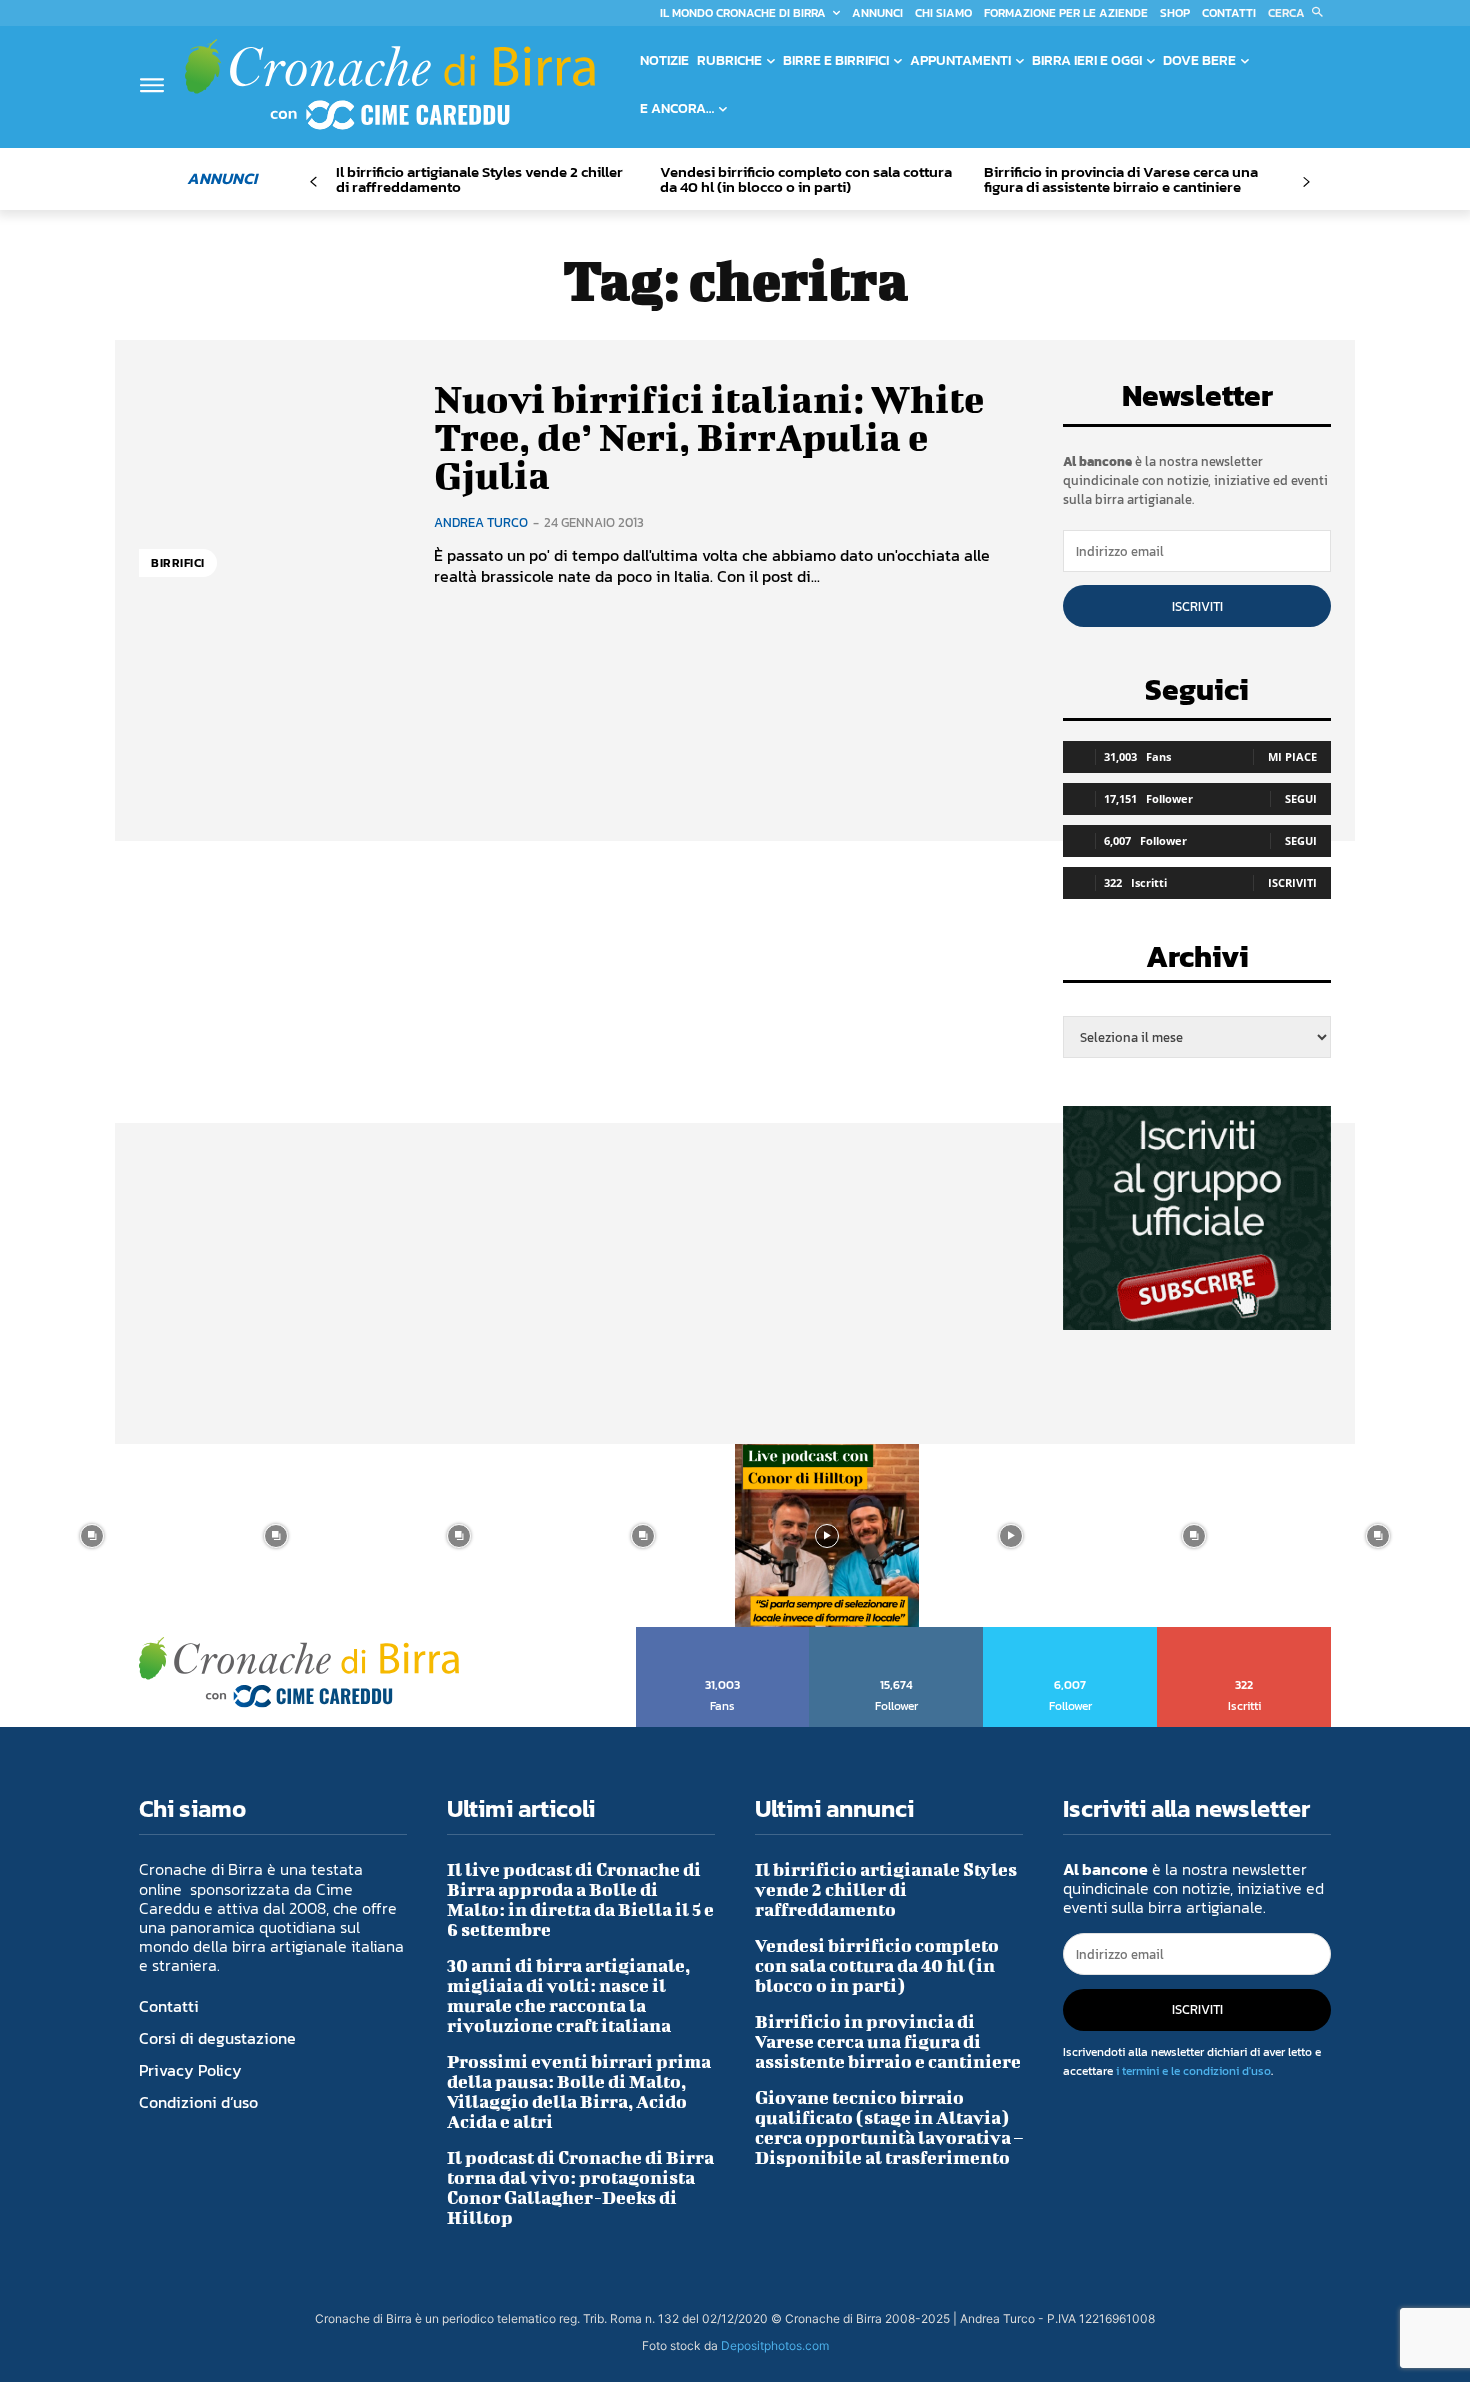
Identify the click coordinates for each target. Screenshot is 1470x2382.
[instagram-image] (92, 1536)
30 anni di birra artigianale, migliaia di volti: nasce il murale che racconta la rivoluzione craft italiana (568, 1995)
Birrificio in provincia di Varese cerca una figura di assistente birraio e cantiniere (1121, 179)
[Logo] (390, 84)
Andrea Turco (481, 522)
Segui (1301, 798)
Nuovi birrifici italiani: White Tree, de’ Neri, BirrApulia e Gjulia (709, 437)
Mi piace (1292, 756)
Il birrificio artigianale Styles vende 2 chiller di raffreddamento (479, 179)
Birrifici (178, 563)
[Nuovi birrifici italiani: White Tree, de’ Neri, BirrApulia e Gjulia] (271, 483)
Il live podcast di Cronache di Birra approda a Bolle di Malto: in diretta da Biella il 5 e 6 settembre (580, 1899)
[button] (1299, 13)
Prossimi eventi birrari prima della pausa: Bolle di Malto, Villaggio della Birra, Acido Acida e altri (579, 2091)
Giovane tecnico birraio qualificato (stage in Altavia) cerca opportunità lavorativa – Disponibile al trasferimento (889, 2127)
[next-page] (1305, 182)
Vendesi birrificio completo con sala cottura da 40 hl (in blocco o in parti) (806, 179)
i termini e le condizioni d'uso (1193, 2071)
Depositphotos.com (775, 2345)
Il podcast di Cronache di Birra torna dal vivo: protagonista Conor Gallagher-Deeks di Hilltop (580, 2187)
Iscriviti (1197, 606)
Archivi (1197, 962)
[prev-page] (313, 182)
